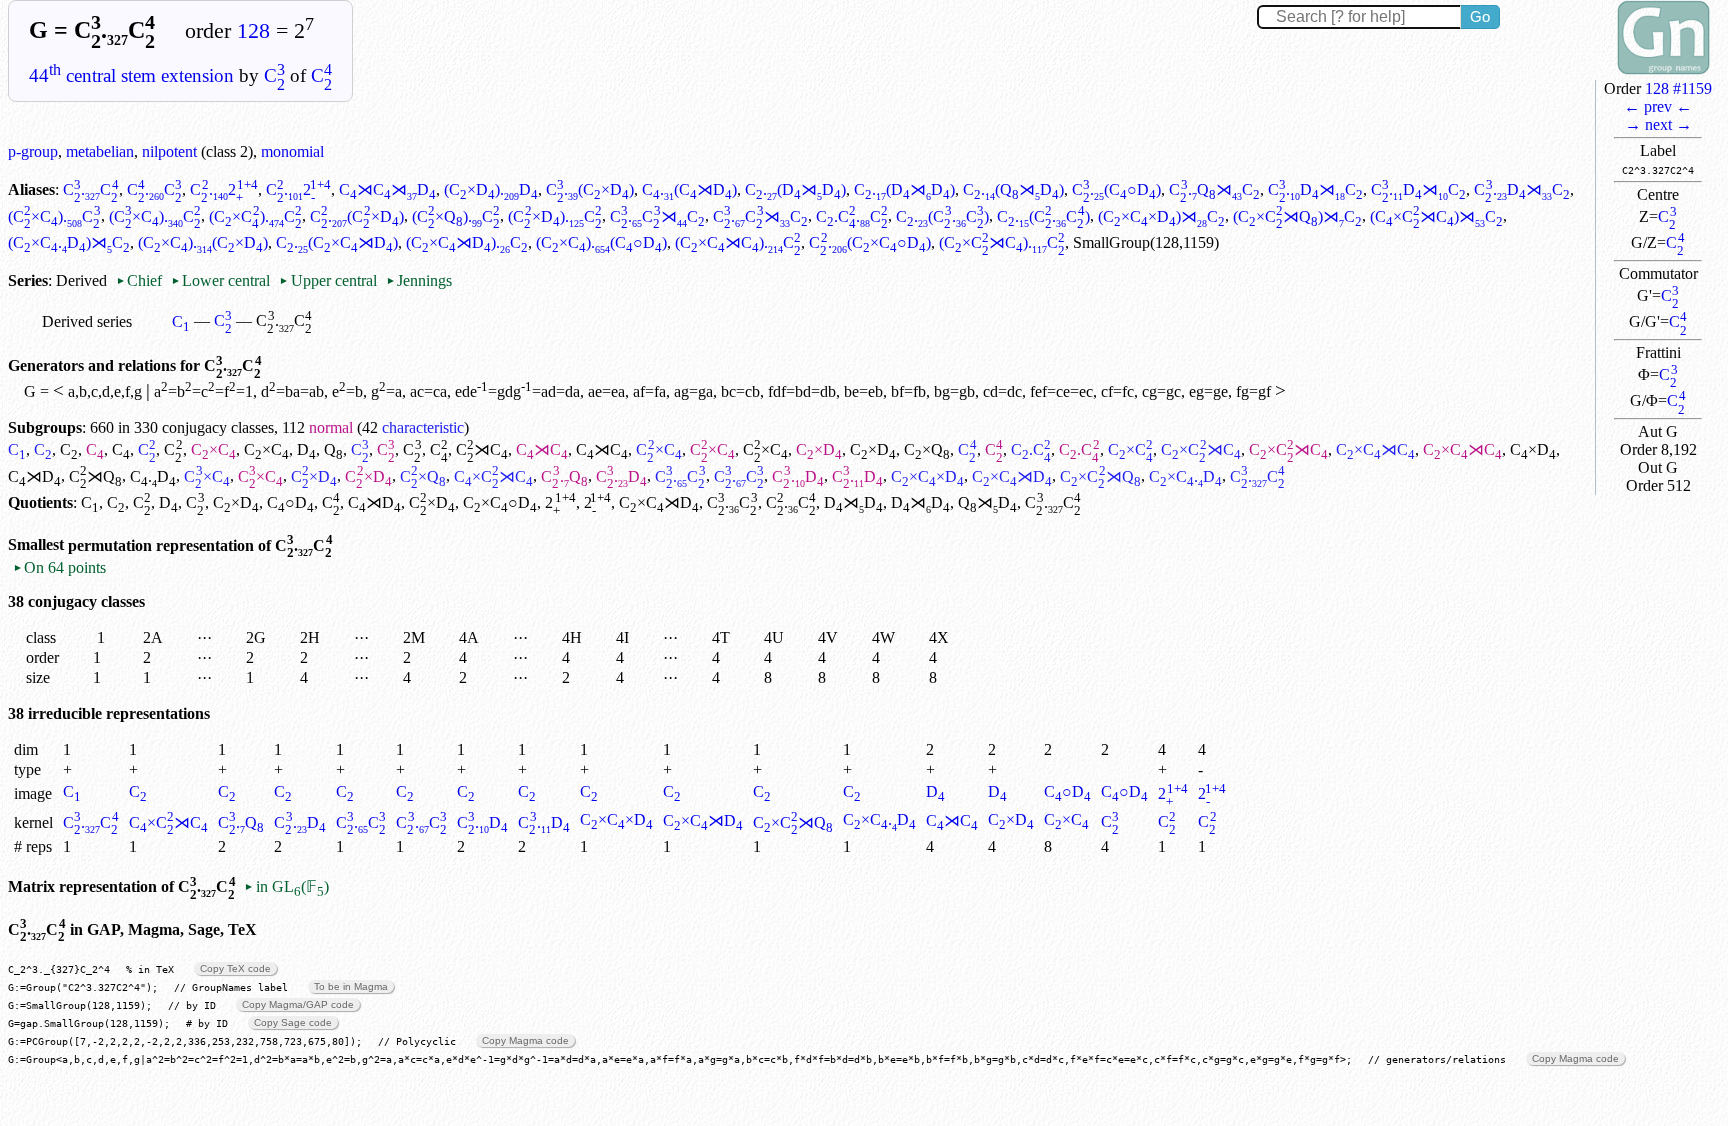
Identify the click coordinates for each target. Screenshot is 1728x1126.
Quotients (40, 502)
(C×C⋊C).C (738, 242)
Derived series (87, 321)
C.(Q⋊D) (1013, 189)
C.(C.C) (942, 216)
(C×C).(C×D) (203, 242)
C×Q (927, 449)
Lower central (220, 280)
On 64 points (59, 567)
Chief (141, 280)
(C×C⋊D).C (467, 242)
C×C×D (927, 476)
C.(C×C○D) (869, 242)
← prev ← (1658, 106)
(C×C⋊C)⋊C (1436, 216)
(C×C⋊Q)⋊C (1297, 216)
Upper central (327, 280)
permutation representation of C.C (200, 545)
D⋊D (853, 502)
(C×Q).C (456, 216)
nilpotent (169, 151)
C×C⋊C (1200, 449)
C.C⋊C (657, 216)
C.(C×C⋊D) (337, 242)
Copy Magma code (525, 1040)
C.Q (564, 476)
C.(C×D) (590, 189)
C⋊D (34, 476)
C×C (213, 449)
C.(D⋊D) (795, 189)
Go (1480, 16)
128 (253, 31)
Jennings (419, 280)
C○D (290, 502)
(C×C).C (54, 216)
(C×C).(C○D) (601, 242)
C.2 (224, 189)
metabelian (100, 151)
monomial (292, 151)
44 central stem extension (131, 75)
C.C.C (852, 216)
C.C (91, 189)
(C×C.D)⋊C (69, 242)
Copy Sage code (293, 1022)
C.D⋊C (1315, 189)
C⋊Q (95, 476)
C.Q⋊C (1214, 189)
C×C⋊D (1012, 476)
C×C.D (1185, 476)
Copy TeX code (235, 968)
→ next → (1658, 124)
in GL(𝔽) (286, 886)
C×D (819, 449)
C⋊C (482, 449)
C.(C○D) (1116, 189)
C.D (153, 476)
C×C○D (500, 502)
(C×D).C (555, 216)
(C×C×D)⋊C (1161, 216)
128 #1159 (1678, 88)
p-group (33, 151)
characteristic (423, 427)
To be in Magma (351, 986)
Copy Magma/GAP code (298, 1004)
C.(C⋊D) (689, 189)
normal (331, 427)
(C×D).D (491, 189)
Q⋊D (987, 502)
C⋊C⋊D (387, 189)
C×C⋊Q (1100, 476)
